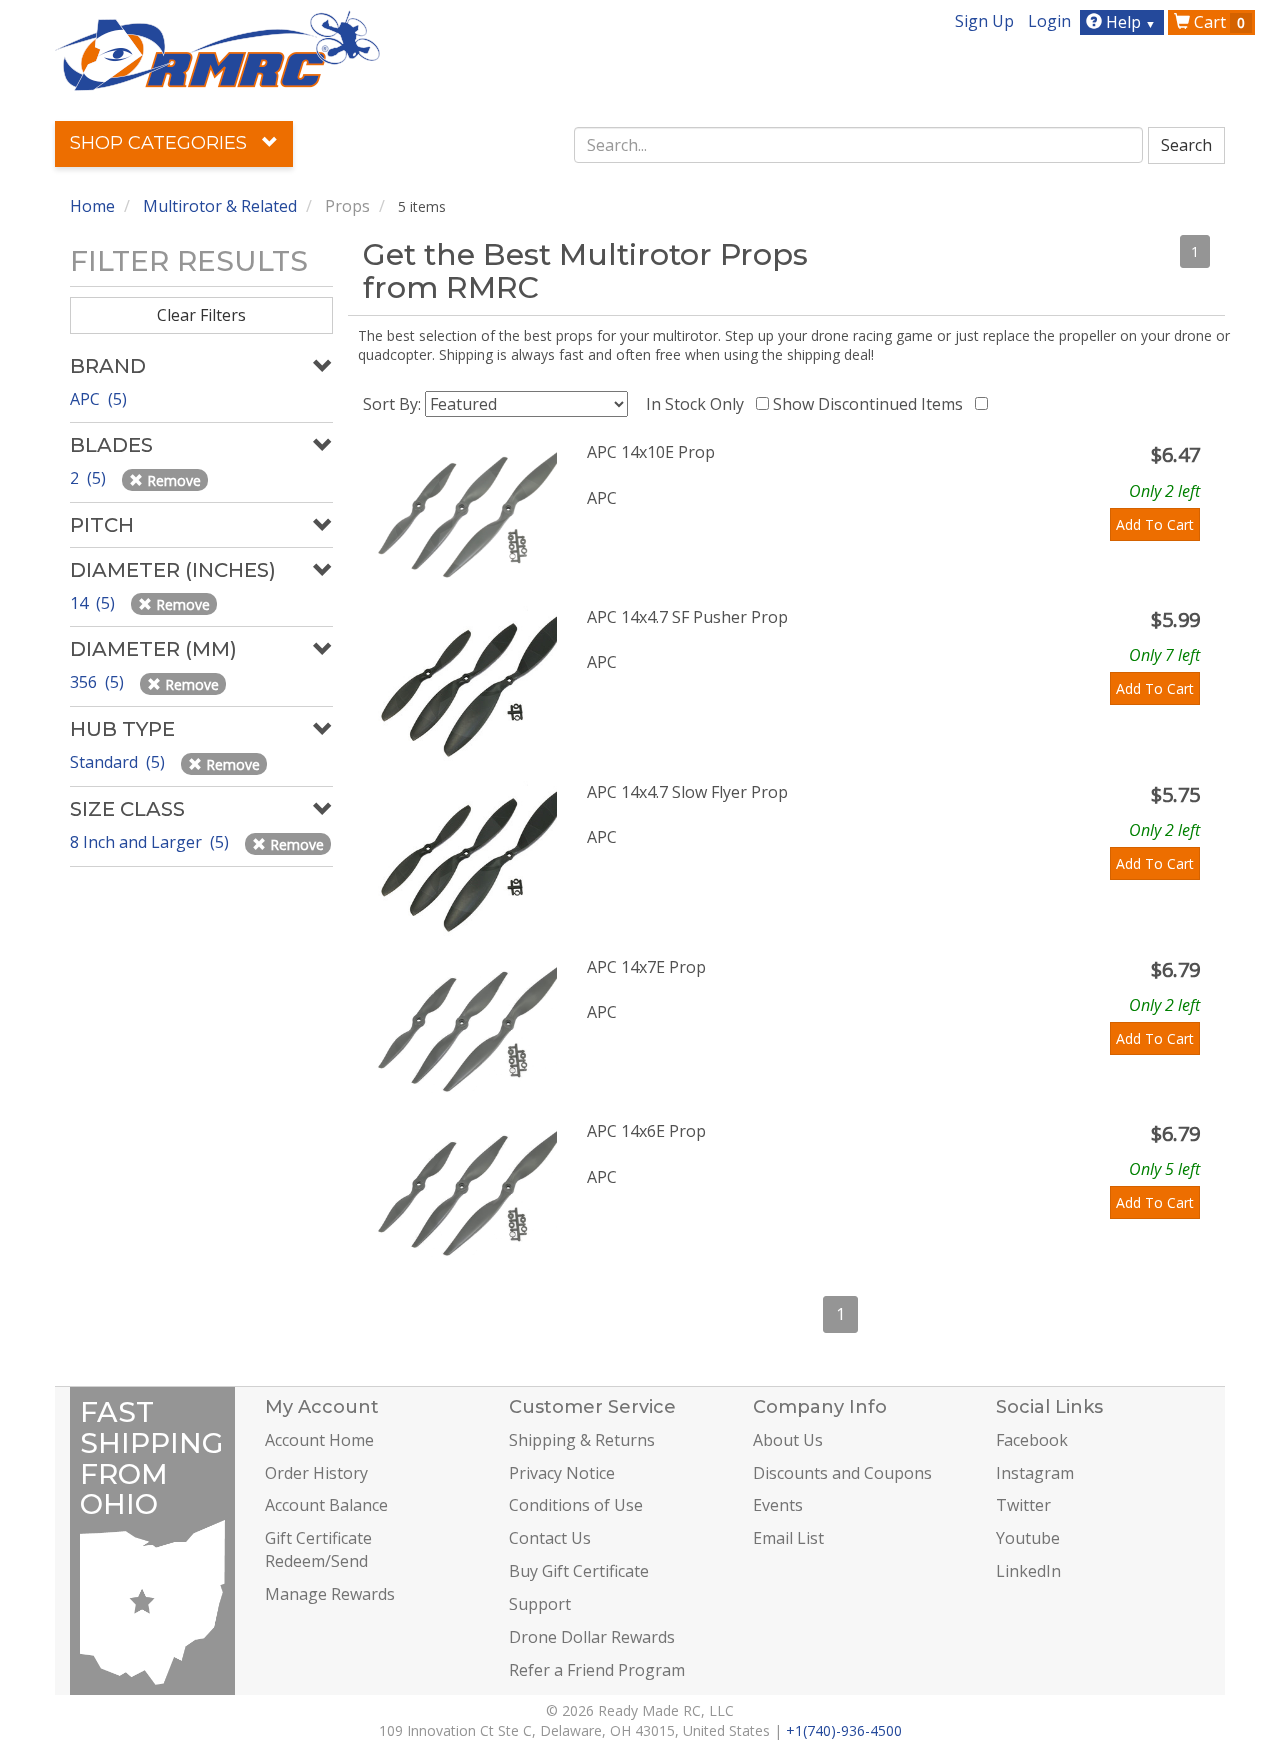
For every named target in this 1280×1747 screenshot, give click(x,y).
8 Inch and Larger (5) (151, 842)
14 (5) (94, 603)
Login (1049, 21)
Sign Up (984, 21)
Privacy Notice (562, 1473)
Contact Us (550, 1538)
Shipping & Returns (582, 1440)
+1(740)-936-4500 (844, 1730)
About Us (788, 1440)
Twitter (1023, 1505)
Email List (788, 1538)
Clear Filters (201, 315)
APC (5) (98, 399)
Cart (1217, 22)
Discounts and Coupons (842, 1473)
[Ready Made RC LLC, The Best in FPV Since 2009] (217, 49)
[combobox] (859, 145)
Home (92, 206)
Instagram (1035, 1473)
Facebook (1032, 1440)
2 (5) (90, 478)
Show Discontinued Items (872, 404)
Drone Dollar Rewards (592, 1637)
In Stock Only (699, 404)
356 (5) (99, 682)
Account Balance (326, 1505)
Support (540, 1604)
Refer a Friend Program (597, 1670)
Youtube (1028, 1538)
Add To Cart (1155, 524)
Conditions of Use (576, 1505)
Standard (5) (119, 762)
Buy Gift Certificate (579, 1571)
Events (778, 1505)
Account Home (319, 1440)
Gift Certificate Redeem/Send (318, 1549)
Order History (316, 1473)
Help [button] (1129, 22)
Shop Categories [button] (161, 143)
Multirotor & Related (220, 206)
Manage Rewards (330, 1594)
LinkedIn (1028, 1571)
